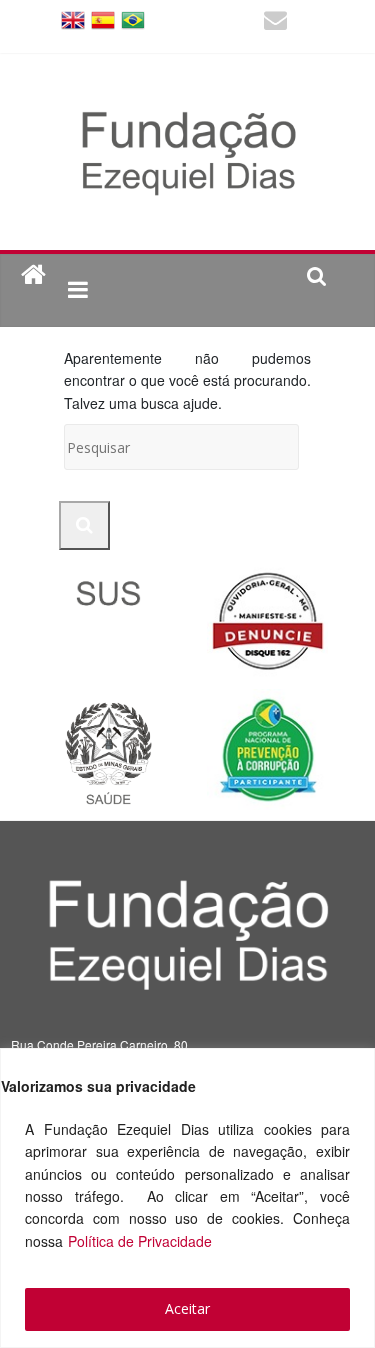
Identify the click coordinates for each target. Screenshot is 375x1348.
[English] (73, 18)
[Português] (133, 18)
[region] (187, 1198)
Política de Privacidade (140, 1241)
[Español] (103, 18)
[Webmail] (275, 22)
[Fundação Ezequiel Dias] (33, 275)
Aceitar (187, 1308)
